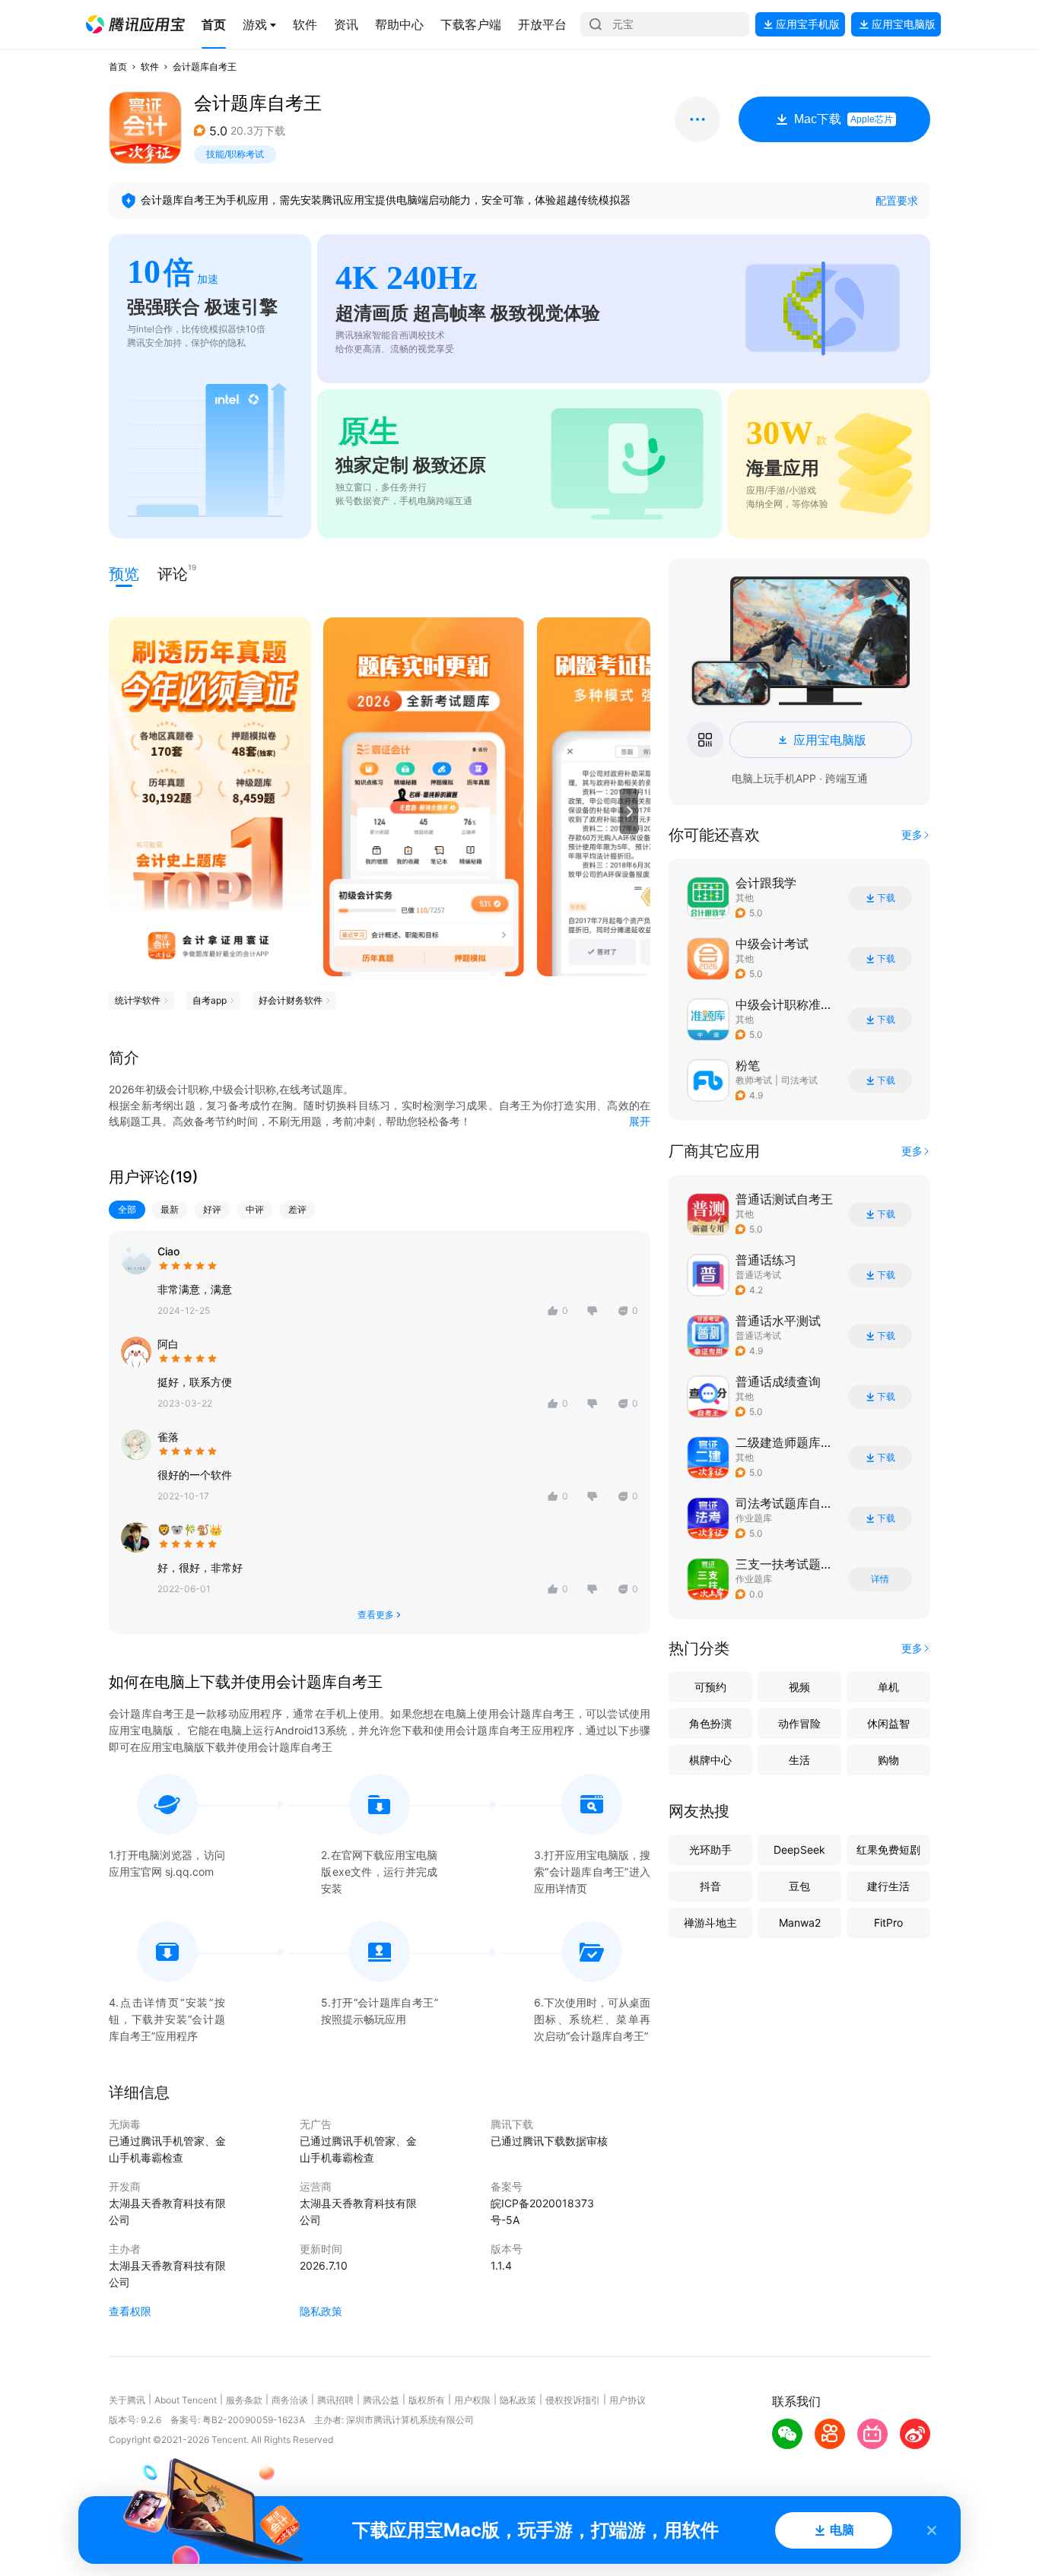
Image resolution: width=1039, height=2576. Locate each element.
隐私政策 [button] (321, 2311)
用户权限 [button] (472, 2400)
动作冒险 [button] (799, 1723)
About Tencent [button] (186, 2400)
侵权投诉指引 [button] (573, 2400)
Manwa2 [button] (800, 1922)
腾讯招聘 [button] (335, 2400)
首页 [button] (118, 67)
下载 (886, 898)
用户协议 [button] (628, 2400)
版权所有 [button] (427, 2400)
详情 (880, 1579)
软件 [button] (150, 67)
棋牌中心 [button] (710, 1760)
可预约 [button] (710, 1687)
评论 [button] (173, 573)
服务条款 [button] (244, 2400)
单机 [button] (888, 1687)
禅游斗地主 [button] (710, 1922)
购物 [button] (888, 1760)
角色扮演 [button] (710, 1723)
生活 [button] (799, 1760)
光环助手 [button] (710, 1850)
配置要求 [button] (897, 200)
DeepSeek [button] (799, 1850)
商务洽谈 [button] (290, 2400)
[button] (135, 24)
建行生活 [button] (888, 1886)
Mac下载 (844, 119)
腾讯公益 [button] (381, 2400)
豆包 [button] (799, 1886)
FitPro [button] (888, 1922)
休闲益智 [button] (888, 1723)
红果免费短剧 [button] (888, 1850)
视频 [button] (799, 1687)
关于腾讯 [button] (127, 2400)
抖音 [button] (710, 1886)
